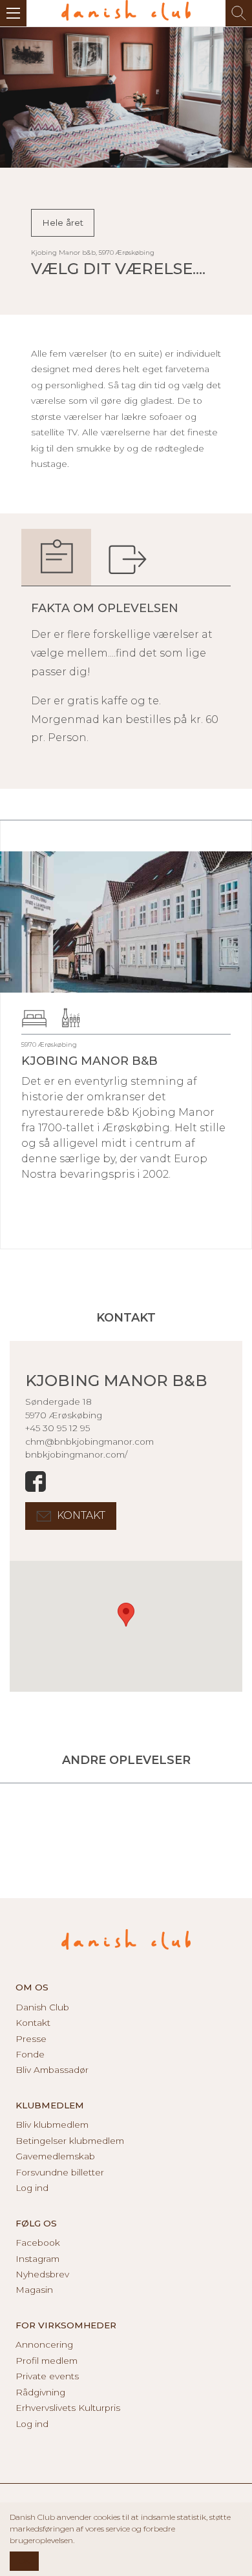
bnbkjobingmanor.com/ (76, 1454)
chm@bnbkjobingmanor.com (89, 1442)
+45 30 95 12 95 (58, 1428)
